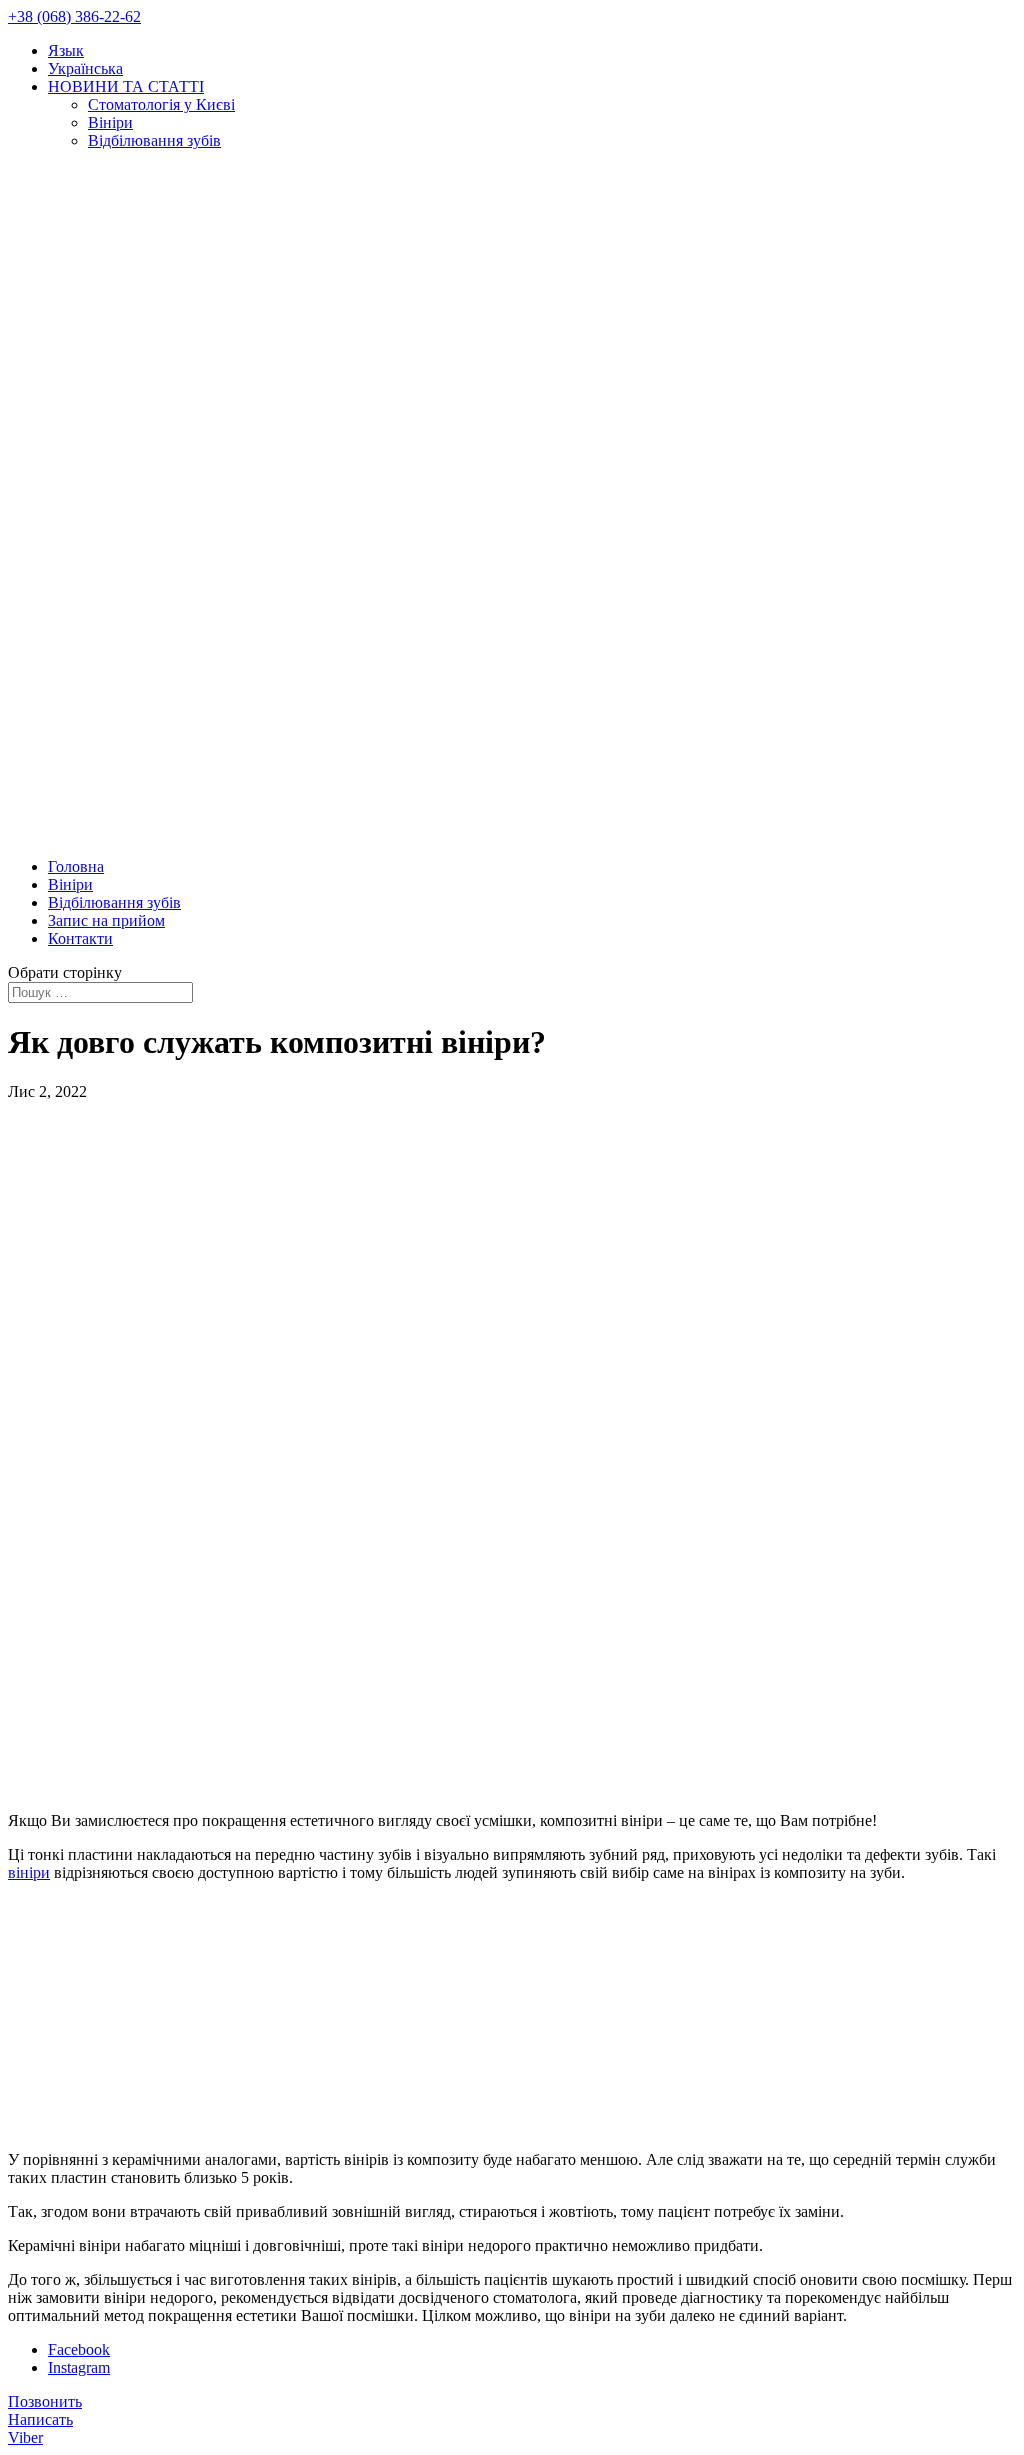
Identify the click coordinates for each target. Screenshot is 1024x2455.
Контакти (80, 938)
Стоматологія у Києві (161, 104)
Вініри (110, 122)
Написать (40, 2419)
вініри (29, 1872)
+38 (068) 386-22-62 (74, 16)
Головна (76, 866)
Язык (66, 50)
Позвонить (45, 2401)
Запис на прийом (106, 920)
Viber (25, 2437)
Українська (85, 68)
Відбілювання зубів (154, 140)
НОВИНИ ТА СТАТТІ (126, 86)
